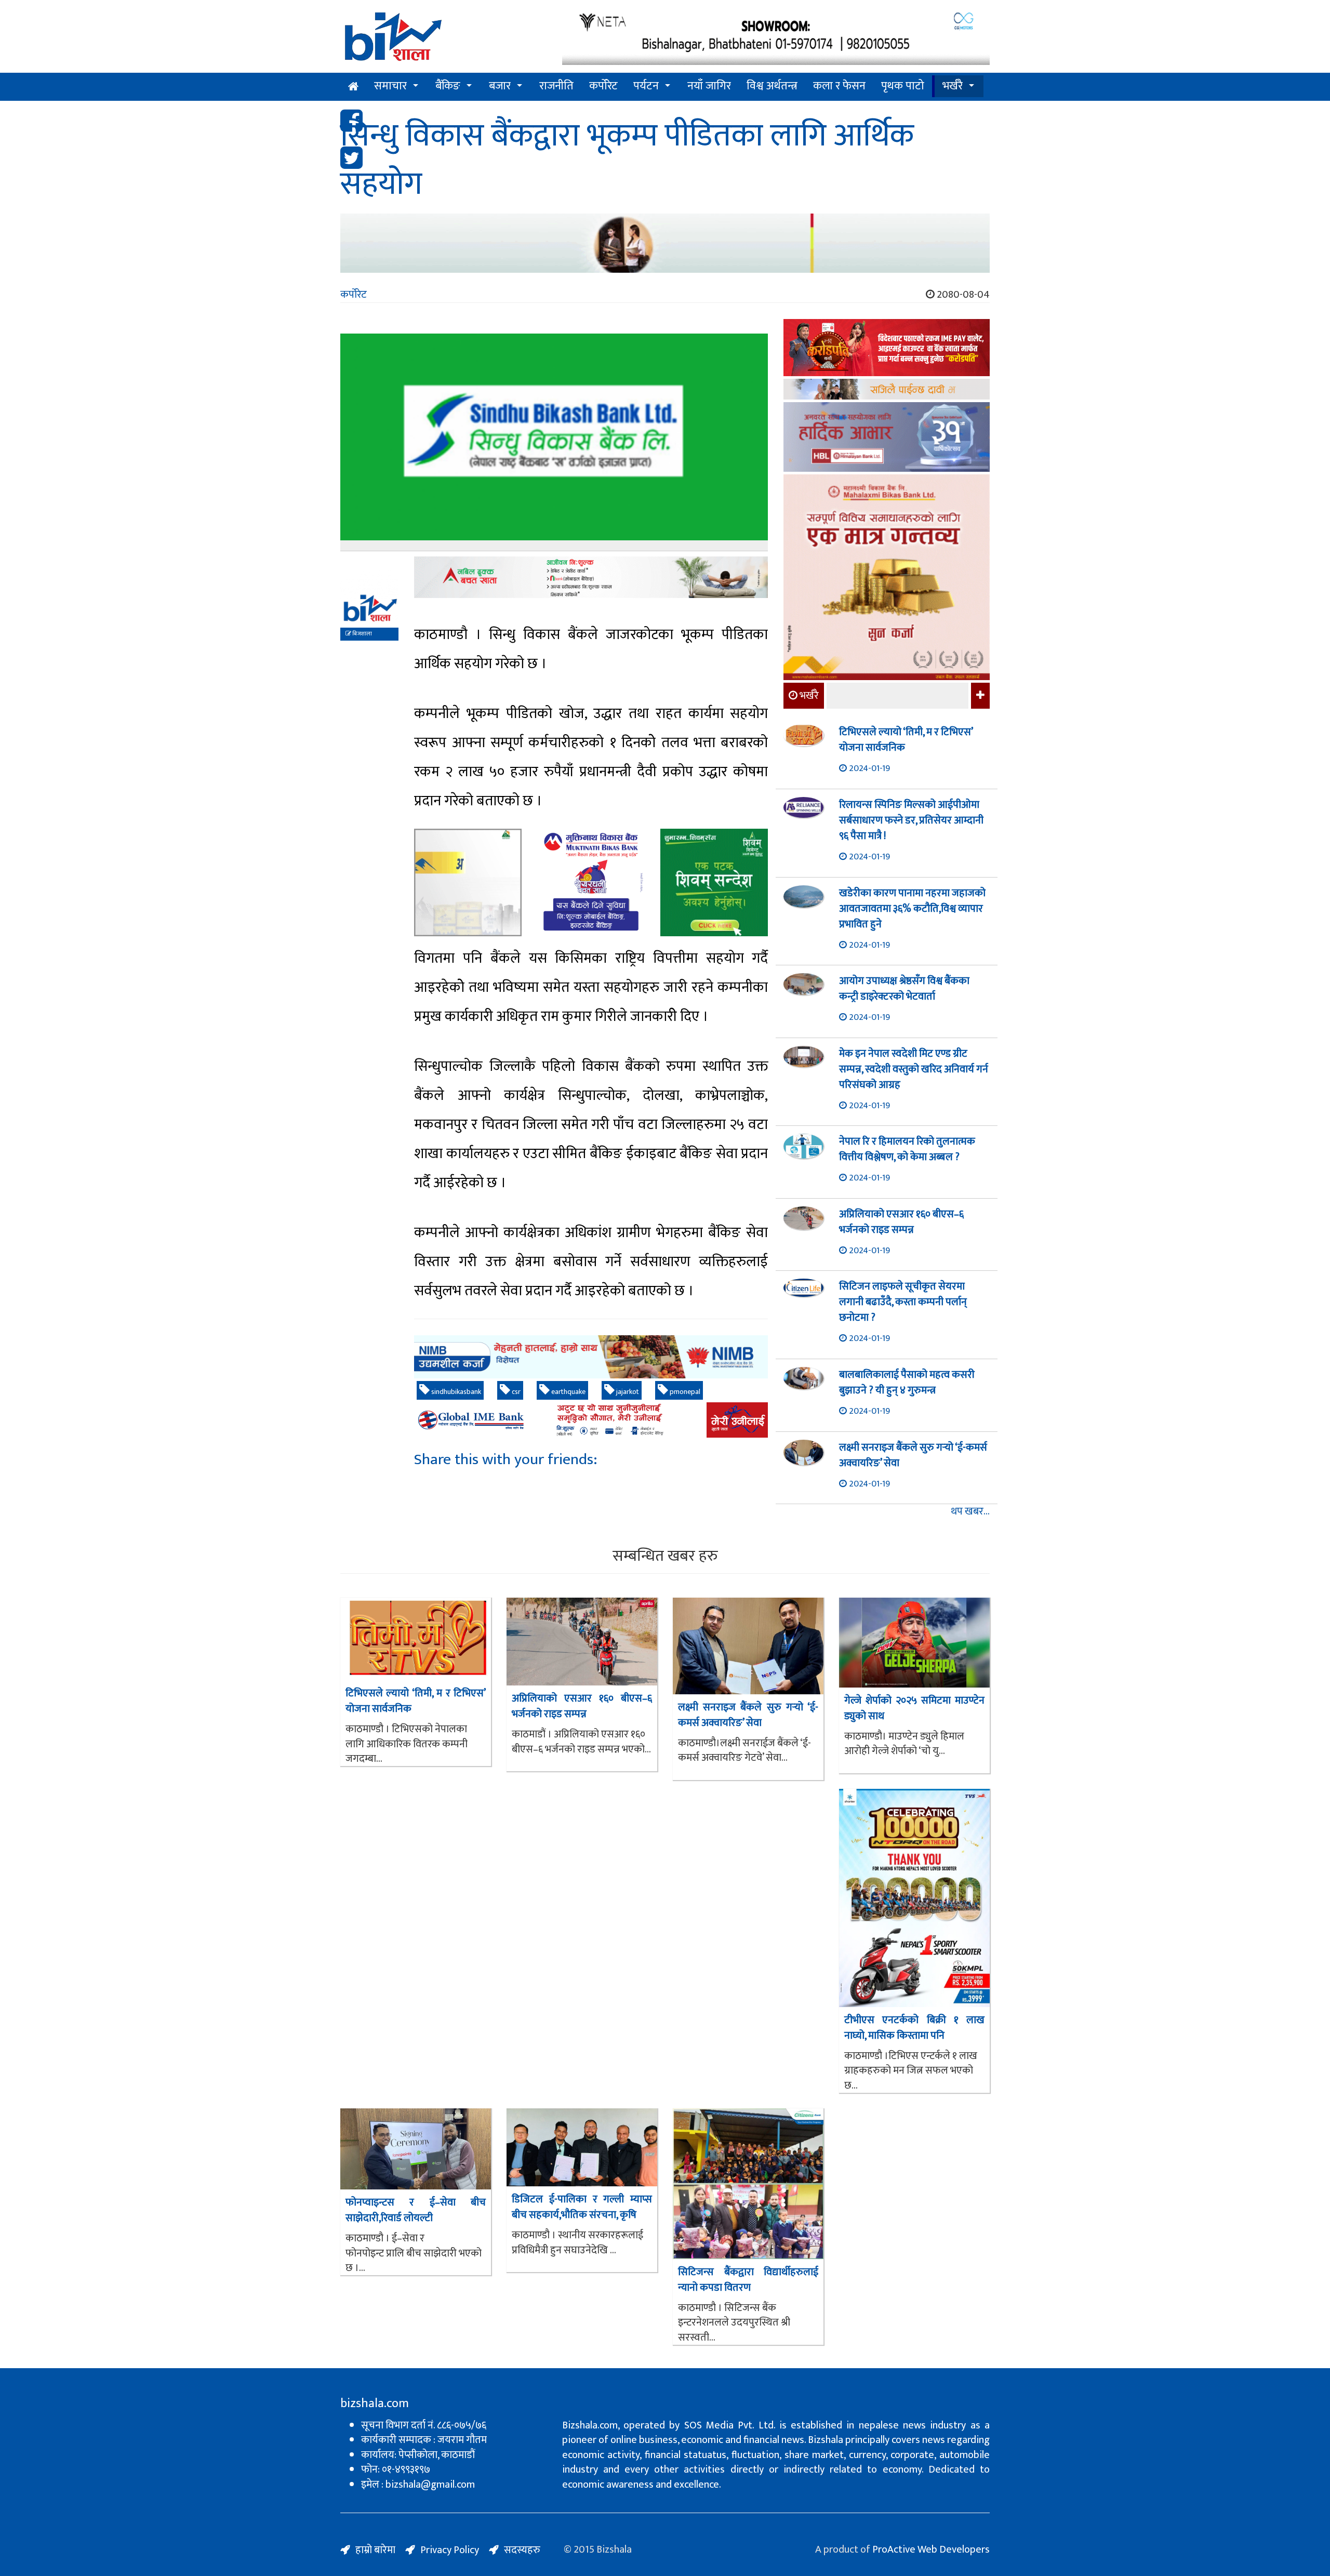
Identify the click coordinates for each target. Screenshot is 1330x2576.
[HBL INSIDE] (887, 438)
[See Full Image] (554, 442)
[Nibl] (591, 1357)
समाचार (390, 86)
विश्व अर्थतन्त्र (772, 86)
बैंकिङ (448, 86)
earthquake (568, 1392)
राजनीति (556, 86)
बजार (500, 86)
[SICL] (887, 390)
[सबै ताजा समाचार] (979, 696)
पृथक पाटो (903, 86)
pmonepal (684, 1392)
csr (515, 1392)
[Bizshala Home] (353, 87)
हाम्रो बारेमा (375, 2550)
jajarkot (627, 1392)
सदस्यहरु (522, 2550)
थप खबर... (970, 1512)
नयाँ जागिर (709, 86)
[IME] (887, 349)
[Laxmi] (665, 243)
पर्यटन (646, 86)
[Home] (443, 40)
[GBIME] (591, 1420)
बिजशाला (362, 634)
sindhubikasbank (455, 1392)
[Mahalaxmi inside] (887, 579)
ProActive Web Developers (931, 2550)
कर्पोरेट (603, 86)
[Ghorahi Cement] (468, 882)
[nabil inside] (591, 577)
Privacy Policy (450, 2550)
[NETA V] (776, 38)
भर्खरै (953, 86)
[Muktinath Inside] (591, 882)
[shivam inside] (714, 882)
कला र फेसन (839, 86)
